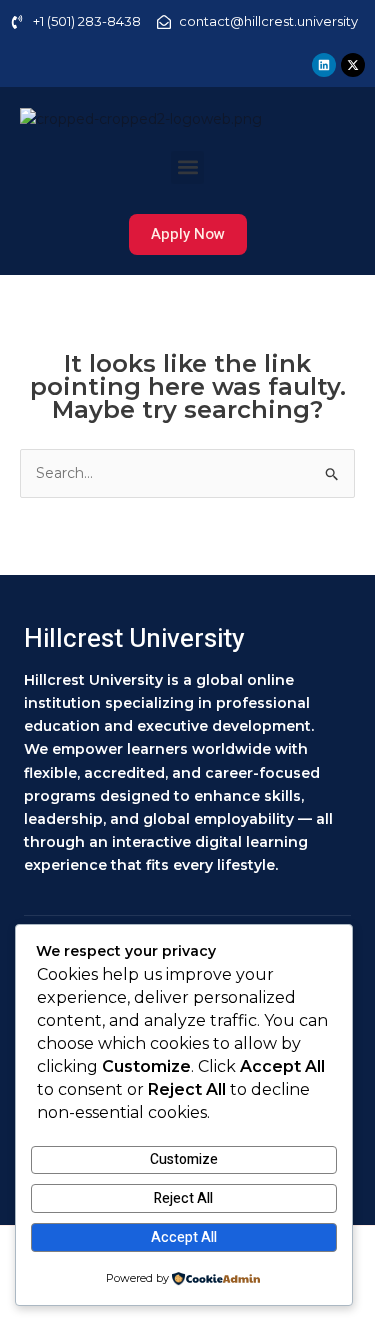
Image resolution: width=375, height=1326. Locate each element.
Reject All (183, 1198)
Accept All (184, 1237)
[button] (187, 167)
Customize (184, 1159)
